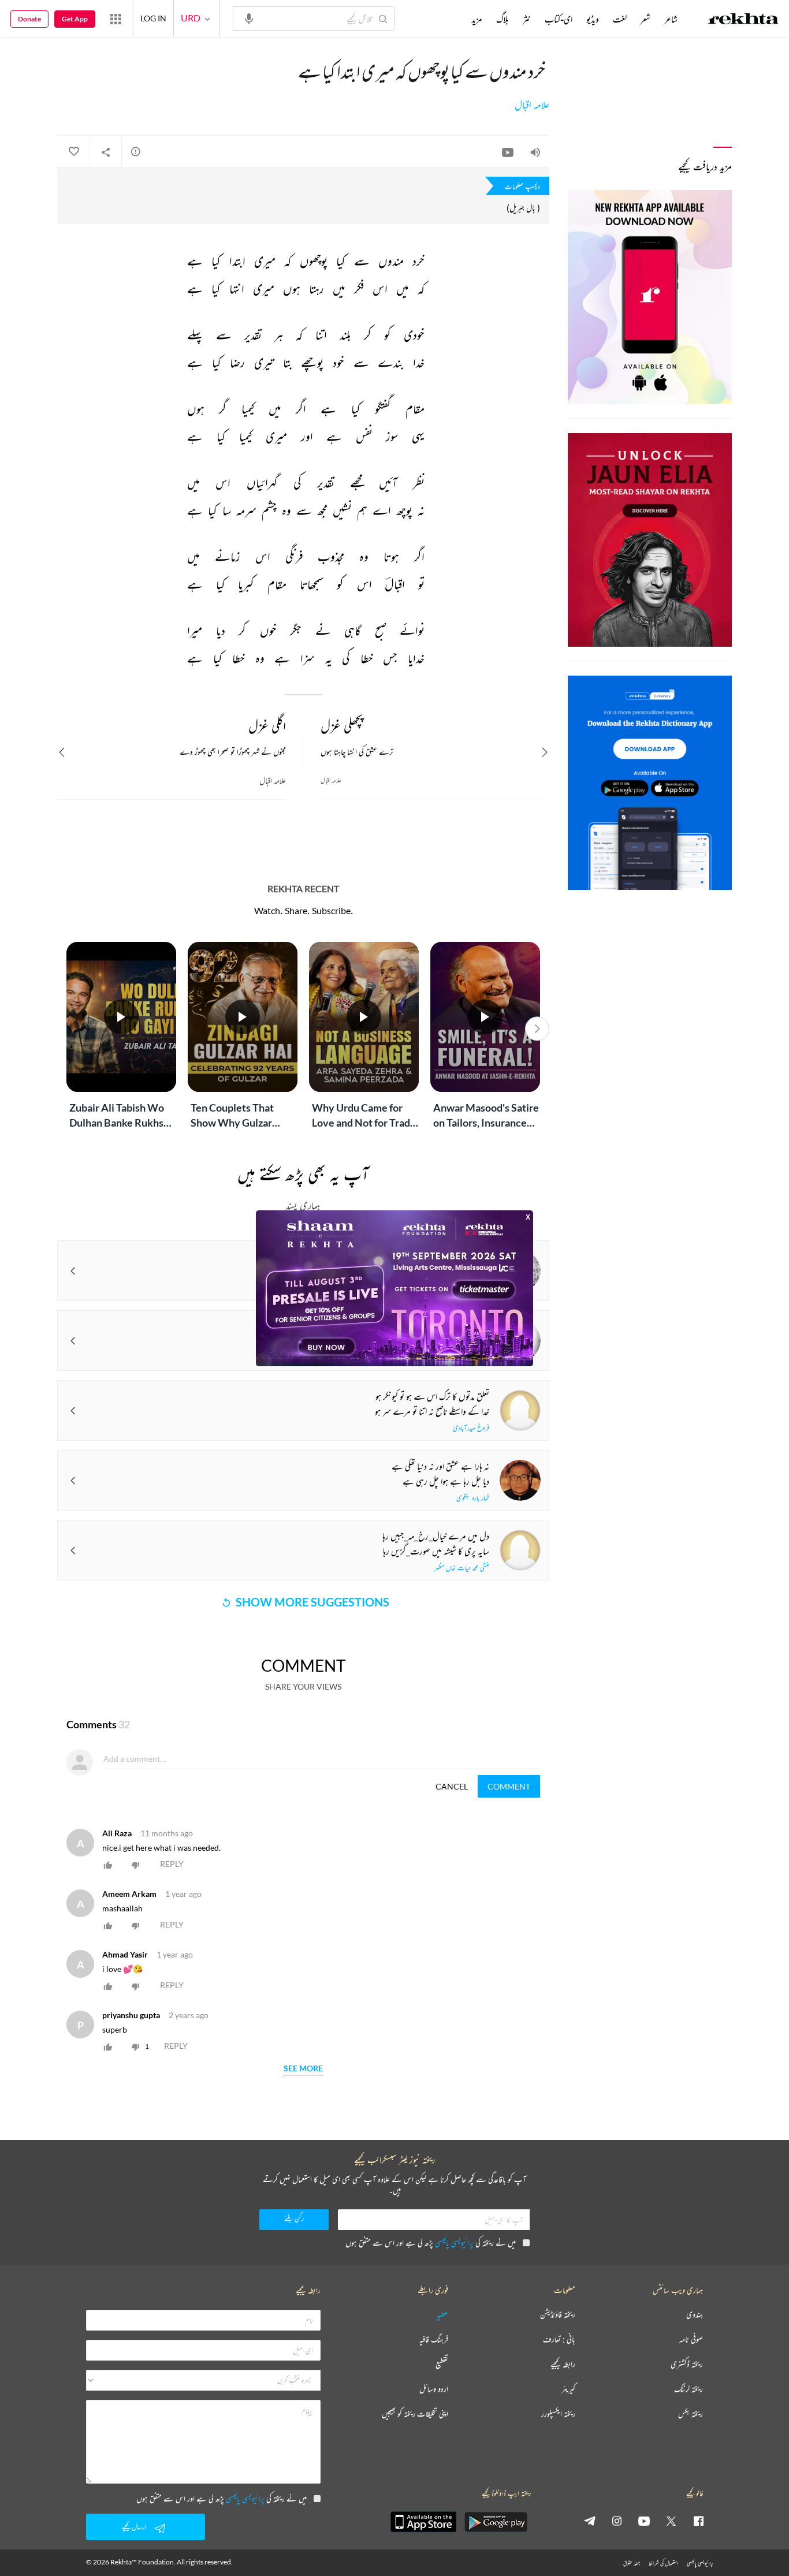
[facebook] (698, 2521)
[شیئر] (106, 152)
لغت (620, 19)
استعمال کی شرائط (663, 2563)
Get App (75, 19)
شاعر (671, 19)
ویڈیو (593, 19)
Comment (509, 1786)
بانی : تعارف (559, 2340)
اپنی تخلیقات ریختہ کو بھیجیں (415, 2414)
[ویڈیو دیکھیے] (508, 152)
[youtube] (644, 2521)
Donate (29, 19)
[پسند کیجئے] (73, 152)
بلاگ (503, 19)
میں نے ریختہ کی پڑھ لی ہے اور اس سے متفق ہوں (431, 2243)
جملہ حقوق (632, 2563)
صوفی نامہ (691, 2340)
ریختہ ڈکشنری (687, 2364)
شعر (645, 19)
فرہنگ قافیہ (434, 2340)
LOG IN (153, 18)
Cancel (452, 1786)
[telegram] (590, 2521)
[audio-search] (249, 18)
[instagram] (617, 2521)
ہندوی (695, 2315)
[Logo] (743, 20)
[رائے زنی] (136, 151)
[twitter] (671, 2521)
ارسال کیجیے (134, 2527)
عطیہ (442, 2315)
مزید (477, 19)
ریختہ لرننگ (688, 2389)
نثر (527, 19)
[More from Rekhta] (116, 18)
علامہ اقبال (532, 105)
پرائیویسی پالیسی (454, 2243)
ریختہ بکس (691, 2414)
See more (303, 2069)
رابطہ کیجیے (563, 2364)
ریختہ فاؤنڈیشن (558, 2315)
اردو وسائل (434, 2389)
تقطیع (442, 2364)
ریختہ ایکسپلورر (558, 2414)
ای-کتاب (559, 19)
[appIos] (423, 2522)
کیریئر (568, 2389)
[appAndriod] (496, 2522)
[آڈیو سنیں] (535, 152)
